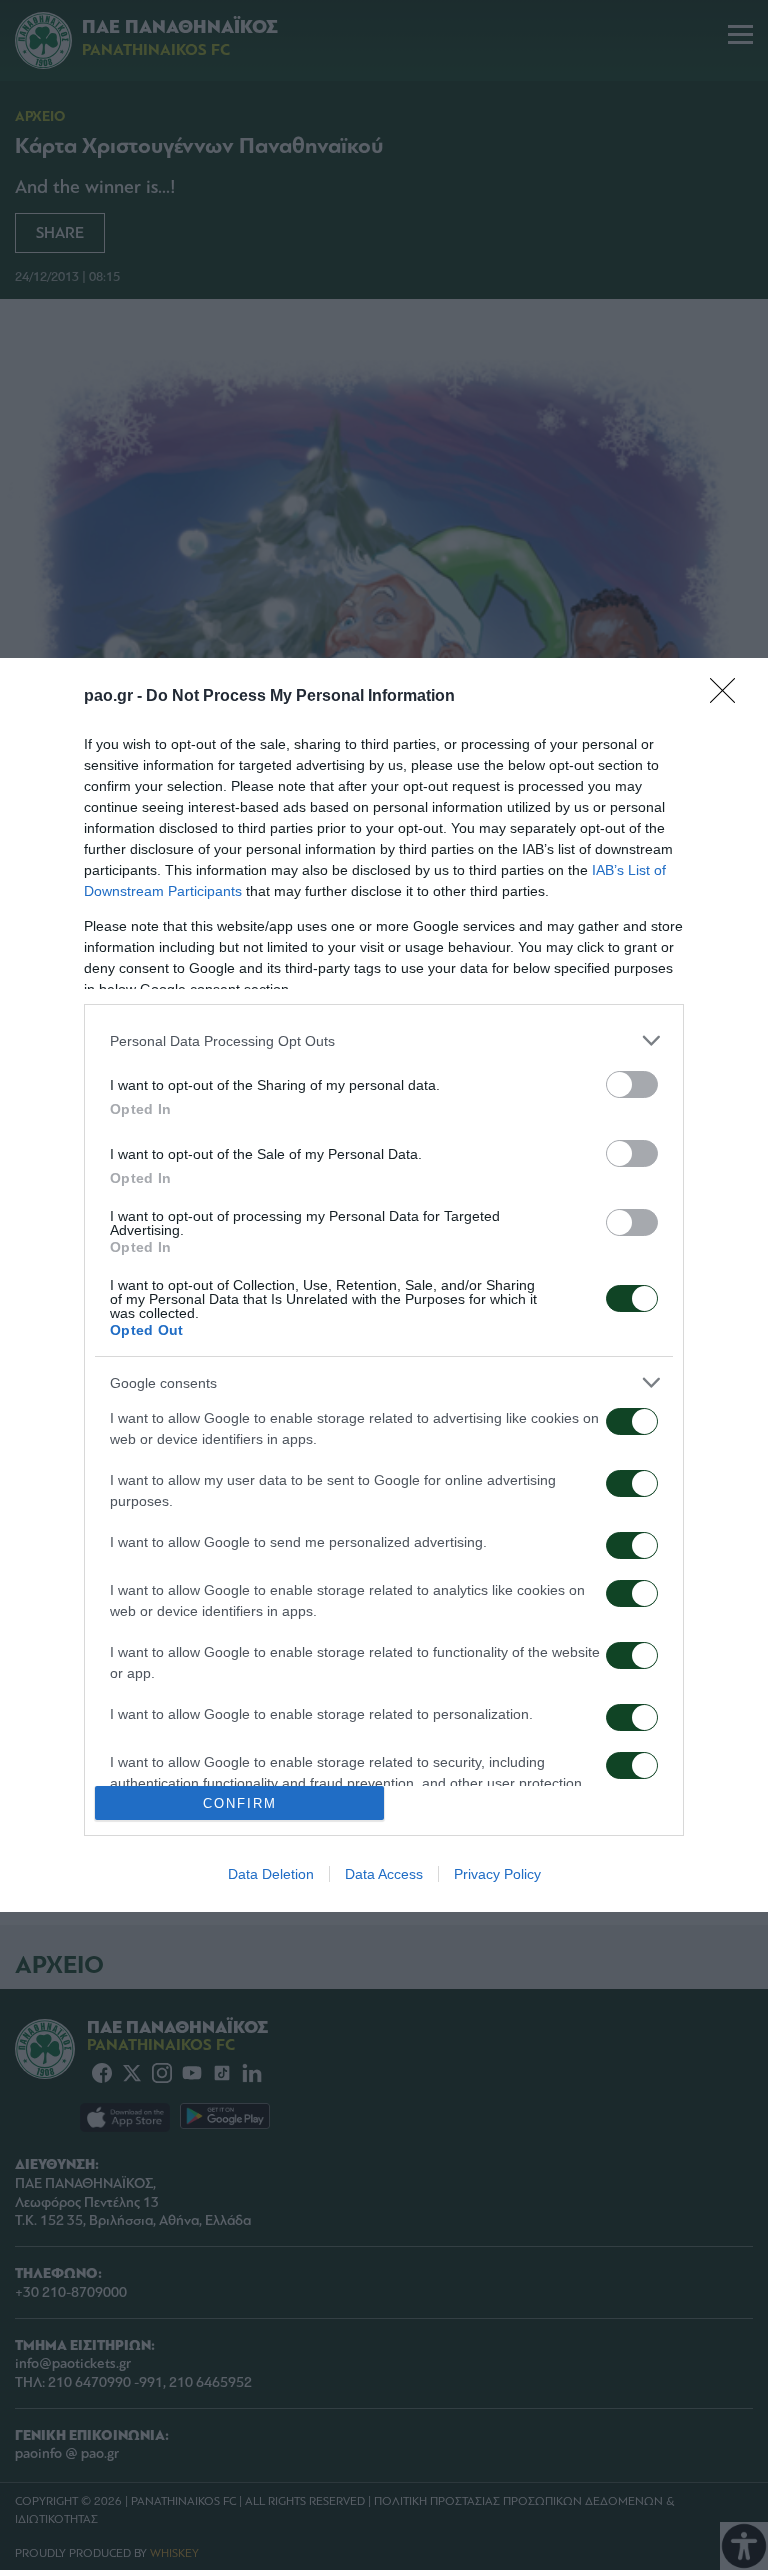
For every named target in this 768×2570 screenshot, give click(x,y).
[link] (729, 697)
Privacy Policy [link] (497, 1874)
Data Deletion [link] (271, 1874)
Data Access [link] (384, 1874)
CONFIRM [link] (240, 1803)
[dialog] (384, 1285)
